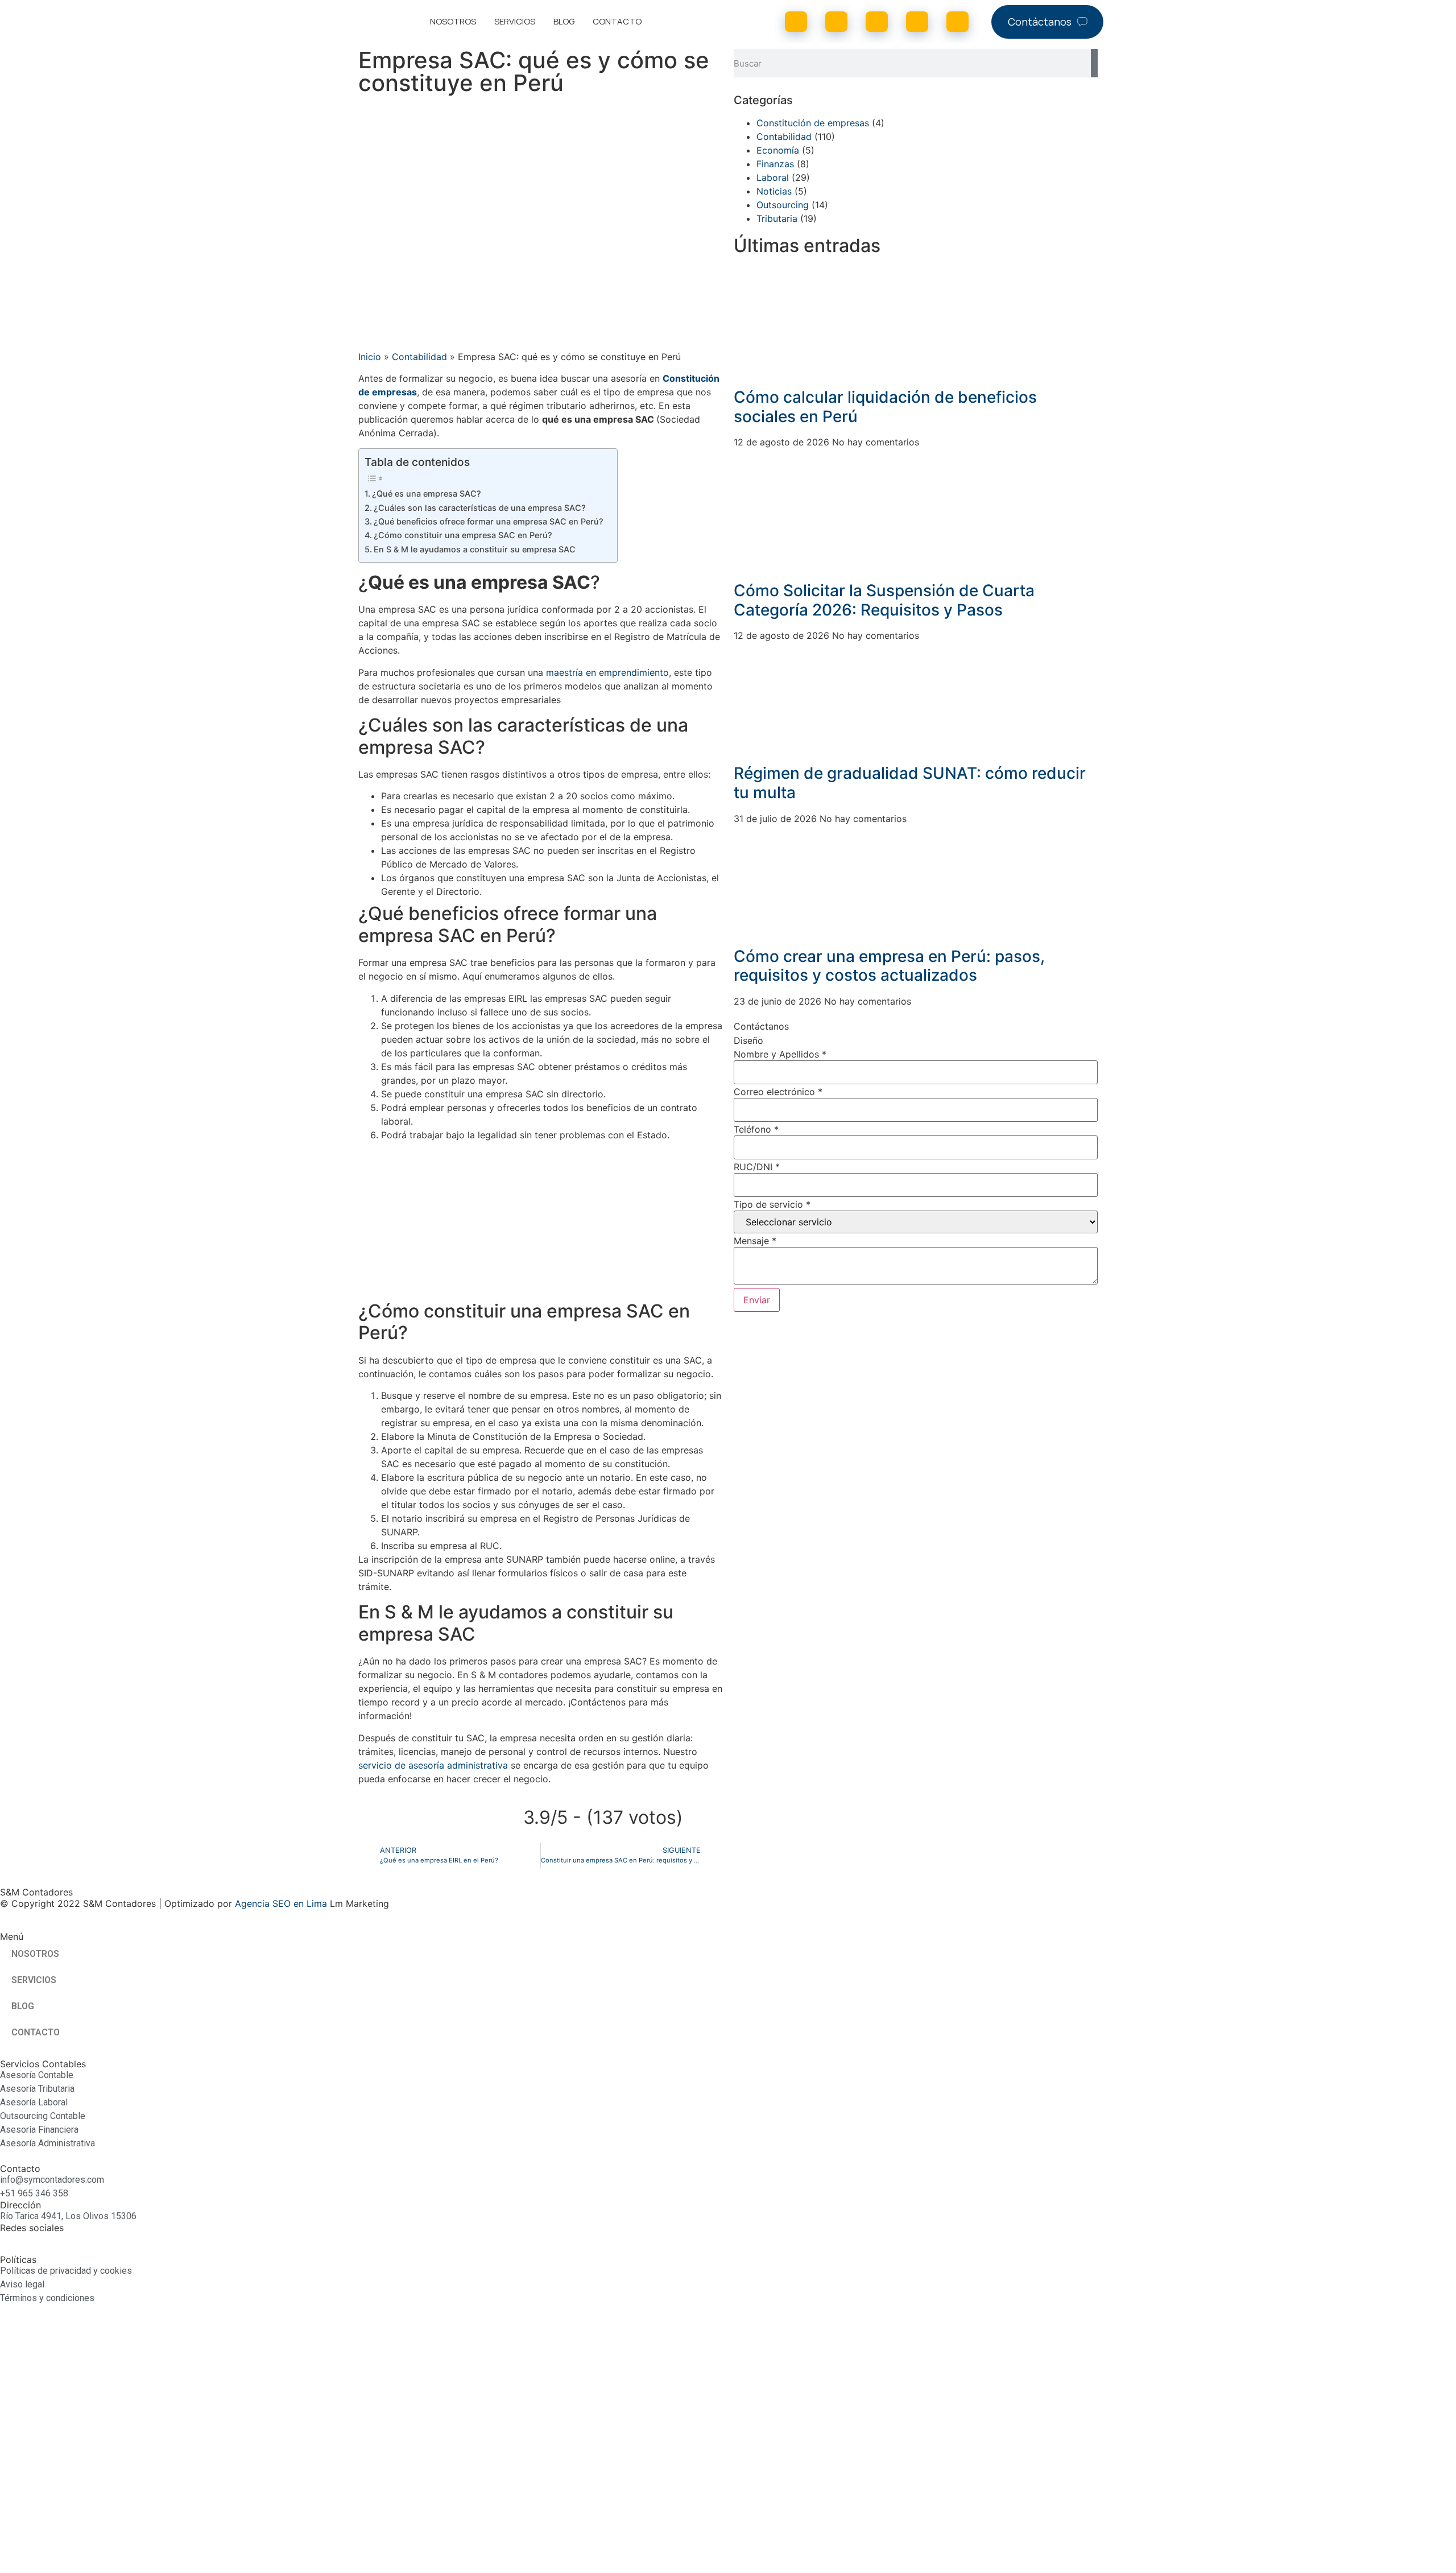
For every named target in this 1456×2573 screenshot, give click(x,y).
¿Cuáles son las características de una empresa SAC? (480, 508)
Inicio (370, 357)
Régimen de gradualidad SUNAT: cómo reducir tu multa (910, 783)
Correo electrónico (778, 1092)
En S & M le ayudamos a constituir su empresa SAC (475, 549)
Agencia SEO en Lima (281, 1903)
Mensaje (755, 1241)
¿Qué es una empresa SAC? (427, 493)
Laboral (773, 177)
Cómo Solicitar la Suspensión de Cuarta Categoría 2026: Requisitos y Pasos (884, 600)
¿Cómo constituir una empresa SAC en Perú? (463, 535)
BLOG (564, 21)
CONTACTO (617, 21)
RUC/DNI (757, 1167)
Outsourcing (783, 205)
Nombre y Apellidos (780, 1054)
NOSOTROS (453, 21)
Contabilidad (419, 357)
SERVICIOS (515, 21)
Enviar (757, 1300)
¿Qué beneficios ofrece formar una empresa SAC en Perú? (490, 521)
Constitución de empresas (813, 123)
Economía (778, 150)
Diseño (748, 1040)
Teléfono (756, 1129)
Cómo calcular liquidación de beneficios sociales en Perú (885, 407)
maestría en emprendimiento (607, 672)
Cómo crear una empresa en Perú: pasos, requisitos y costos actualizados (889, 966)
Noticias (774, 191)
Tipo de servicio (772, 1204)
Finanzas (775, 164)
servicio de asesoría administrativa (433, 1765)
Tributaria (777, 218)
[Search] (1094, 63)
